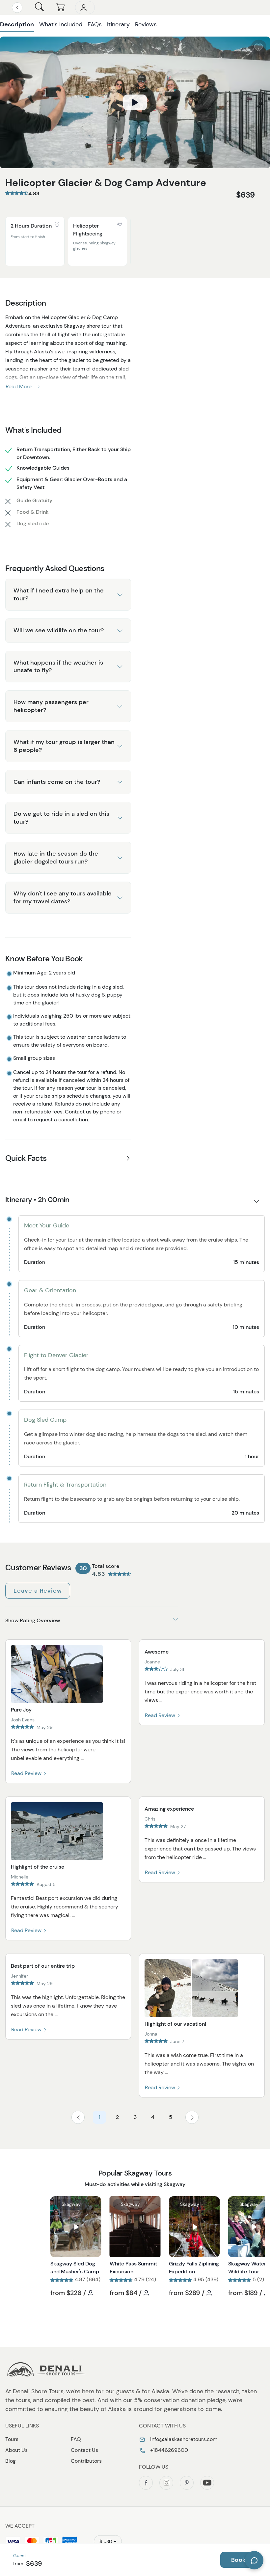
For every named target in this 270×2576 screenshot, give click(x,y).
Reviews (146, 24)
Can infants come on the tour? (57, 782)
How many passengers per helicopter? (51, 706)
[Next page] (192, 2117)
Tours (12, 2439)
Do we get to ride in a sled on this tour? (61, 818)
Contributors (86, 2461)
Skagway (71, 2204)
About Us (16, 2450)
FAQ (76, 2439)
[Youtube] (207, 2483)
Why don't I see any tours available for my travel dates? (63, 897)
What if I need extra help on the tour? (59, 594)
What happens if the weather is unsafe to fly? (58, 666)
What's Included (61, 24)
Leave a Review (38, 1591)
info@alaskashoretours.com (183, 2439)
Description (17, 24)
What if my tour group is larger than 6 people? (64, 746)
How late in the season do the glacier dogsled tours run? (56, 857)
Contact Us (84, 2450)
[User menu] (85, 8)
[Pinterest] (187, 2483)
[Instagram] (166, 2483)
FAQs (95, 24)
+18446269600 (168, 2450)
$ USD (106, 2541)
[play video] (135, 102)
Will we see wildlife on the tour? (59, 630)
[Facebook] (146, 2483)
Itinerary (118, 24)
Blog (11, 2461)
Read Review (27, 1773)
